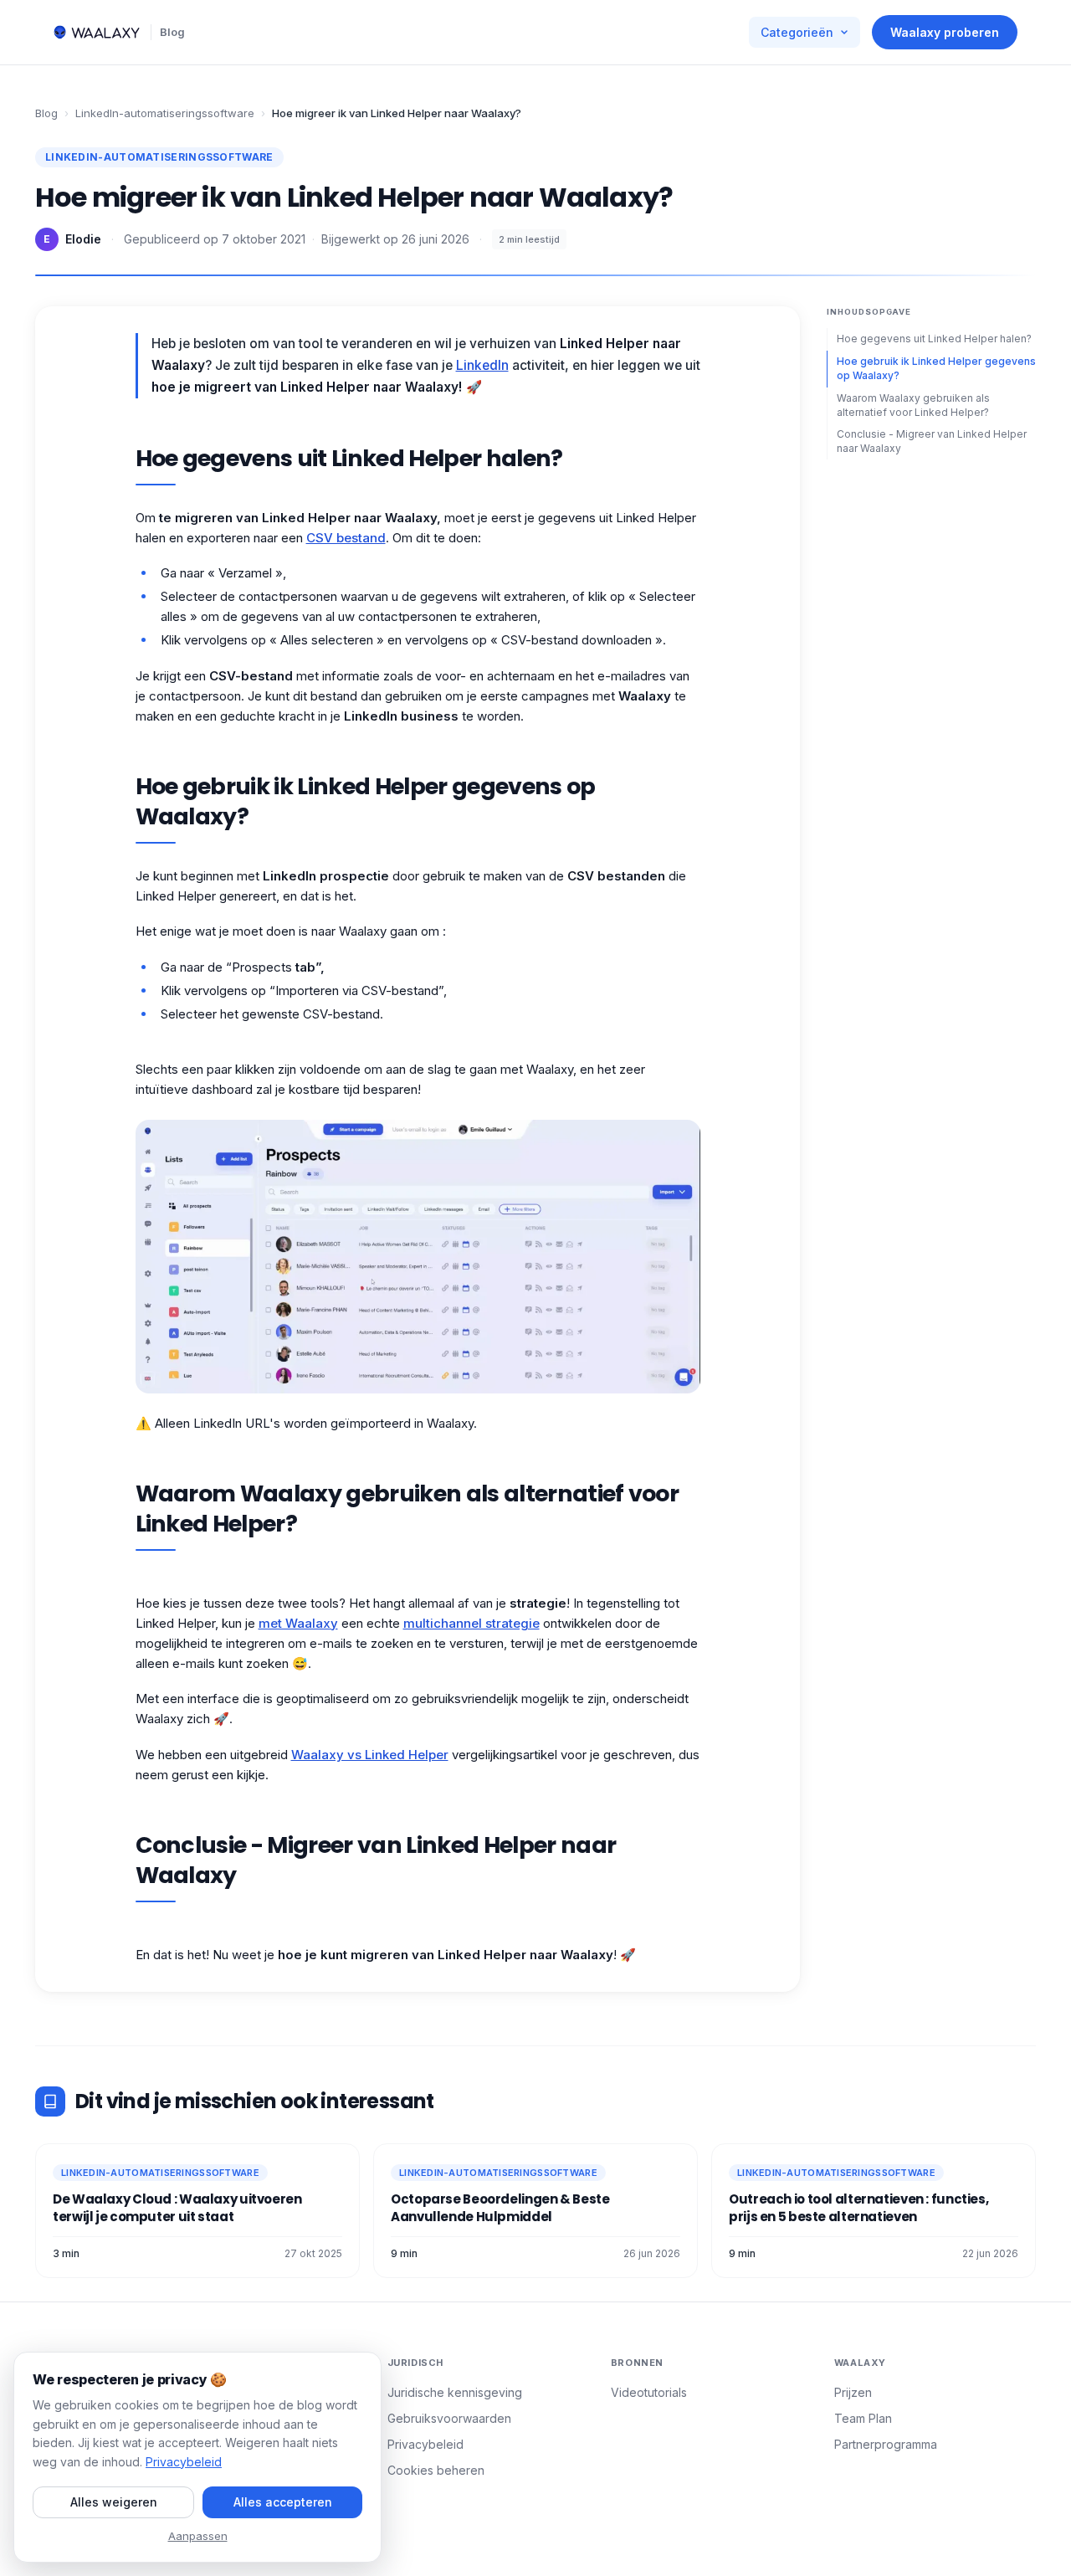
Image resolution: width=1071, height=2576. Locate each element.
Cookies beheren (436, 2470)
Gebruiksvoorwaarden (449, 2418)
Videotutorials (649, 2392)
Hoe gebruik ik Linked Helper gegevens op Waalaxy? (936, 368)
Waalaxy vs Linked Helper (370, 1755)
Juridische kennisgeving (455, 2392)
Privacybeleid (425, 2444)
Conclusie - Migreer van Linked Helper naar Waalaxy (932, 441)
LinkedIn (482, 365)
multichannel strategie (471, 1623)
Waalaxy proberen (945, 32)
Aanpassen (198, 2536)
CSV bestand (346, 538)
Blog (172, 32)
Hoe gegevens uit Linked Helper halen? (934, 339)
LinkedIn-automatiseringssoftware (165, 113)
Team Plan (863, 2418)
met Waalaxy (298, 1623)
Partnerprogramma (886, 2444)
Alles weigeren (114, 2502)
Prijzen (853, 2392)
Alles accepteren (283, 2502)
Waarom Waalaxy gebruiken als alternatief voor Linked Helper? (913, 404)
